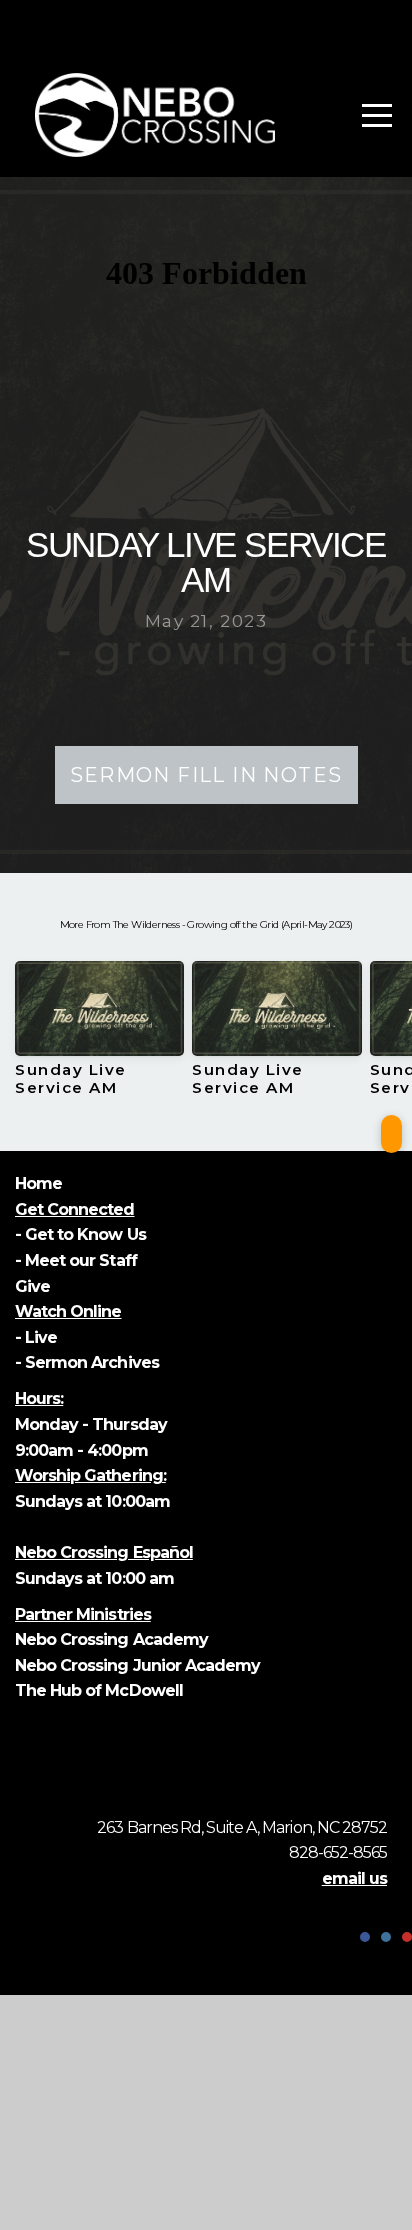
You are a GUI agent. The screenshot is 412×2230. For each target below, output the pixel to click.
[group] (99, 1037)
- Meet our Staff (76, 1260)
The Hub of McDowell (99, 1690)
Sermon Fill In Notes (206, 775)
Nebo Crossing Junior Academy (137, 1665)
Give (34, 1286)
